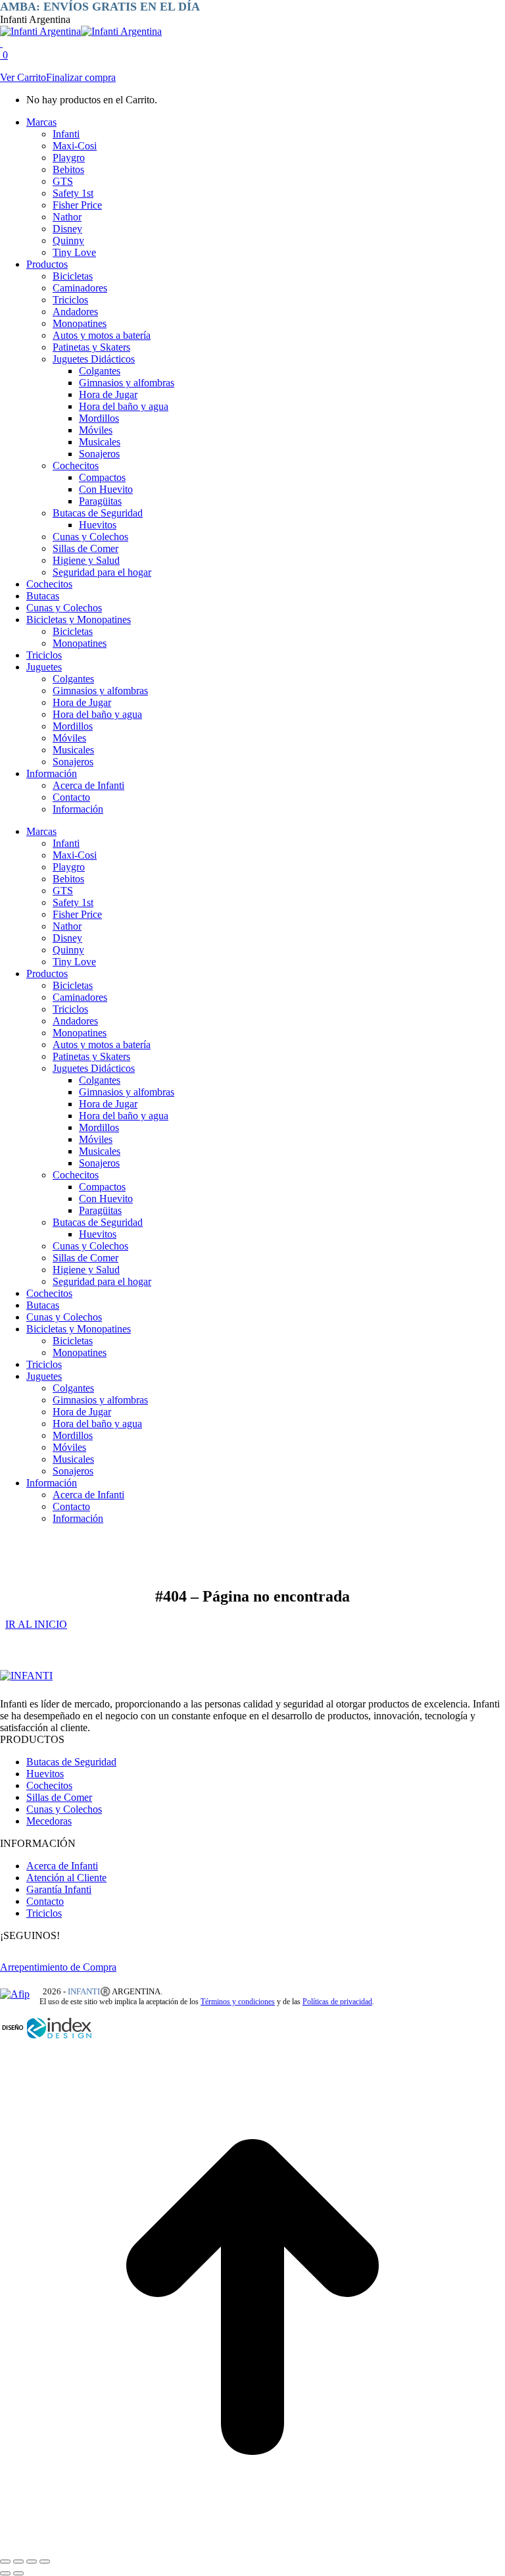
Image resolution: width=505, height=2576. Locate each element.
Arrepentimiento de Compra (58, 1967)
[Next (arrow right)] (18, 2573)
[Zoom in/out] (45, 2562)
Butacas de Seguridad (71, 1762)
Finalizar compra (81, 77)
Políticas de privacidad (337, 2002)
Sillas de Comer (59, 1797)
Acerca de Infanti (62, 1866)
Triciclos (44, 1913)
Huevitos (45, 1774)
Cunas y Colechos (64, 1809)
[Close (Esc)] (5, 2562)
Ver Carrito (23, 77)
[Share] (18, 2562)
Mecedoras (49, 1821)
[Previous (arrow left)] (5, 2573)
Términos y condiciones (238, 2002)
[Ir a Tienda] (252, 2546)
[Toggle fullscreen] (32, 2562)
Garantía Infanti (59, 1889)
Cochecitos (49, 1785)
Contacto (45, 1901)
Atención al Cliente (66, 1878)
